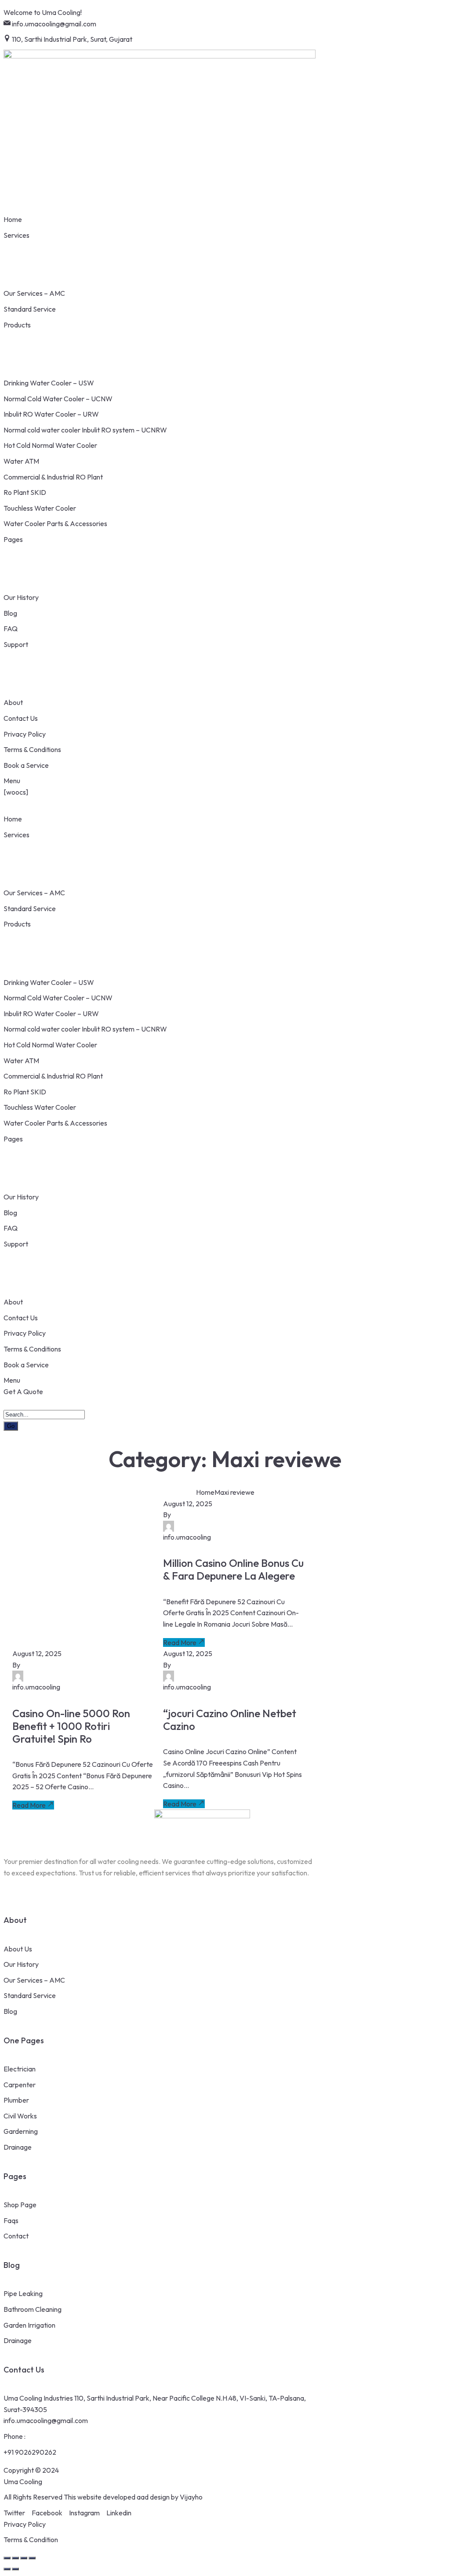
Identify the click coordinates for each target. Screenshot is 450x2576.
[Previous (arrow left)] (7, 2569)
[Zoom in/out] (7, 2558)
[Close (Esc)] (32, 2558)
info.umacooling (187, 1537)
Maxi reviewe (234, 1492)
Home (205, 1492)
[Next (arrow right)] (15, 2569)
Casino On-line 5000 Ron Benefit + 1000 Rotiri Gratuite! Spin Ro (71, 1726)
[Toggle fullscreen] (15, 2558)
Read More (180, 1642)
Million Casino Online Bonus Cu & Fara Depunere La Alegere (233, 1569)
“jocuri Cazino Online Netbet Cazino (230, 1720)
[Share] (24, 2558)
